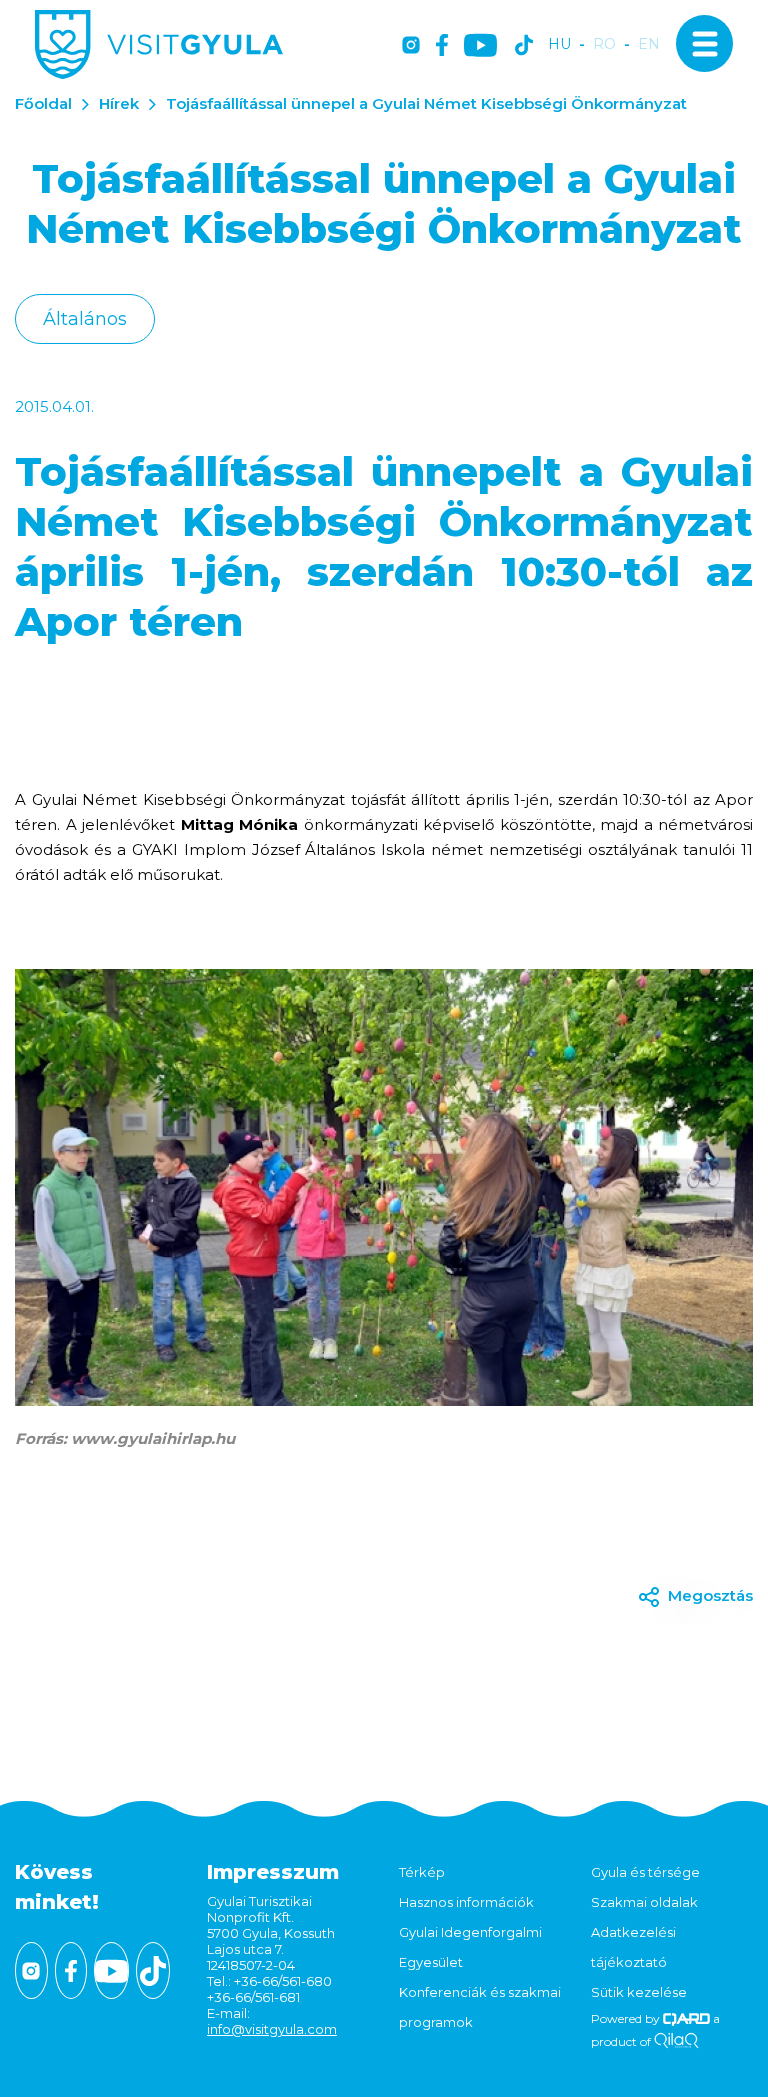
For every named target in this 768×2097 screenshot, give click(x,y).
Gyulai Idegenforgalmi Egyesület (470, 1947)
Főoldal (43, 103)
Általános (85, 319)
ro (604, 44)
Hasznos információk (466, 1902)
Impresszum (273, 1872)
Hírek (119, 103)
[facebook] (442, 46)
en (649, 44)
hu (559, 44)
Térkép (422, 1872)
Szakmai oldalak (644, 1902)
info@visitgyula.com (272, 2029)
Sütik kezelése (639, 1992)
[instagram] (411, 46)
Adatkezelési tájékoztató (633, 1947)
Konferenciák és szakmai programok (480, 2007)
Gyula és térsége (645, 1872)
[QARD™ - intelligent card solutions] (686, 2018)
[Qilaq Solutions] (676, 2041)
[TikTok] (524, 46)
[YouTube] (480, 46)
